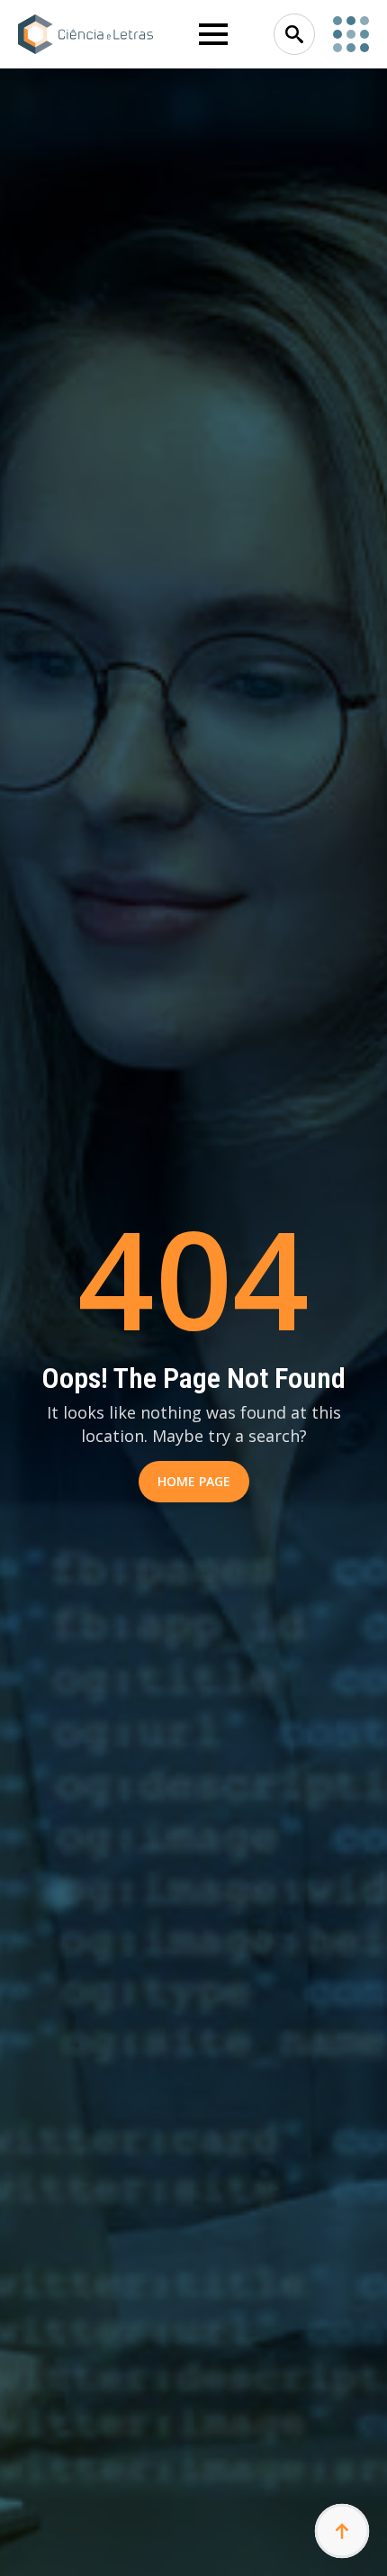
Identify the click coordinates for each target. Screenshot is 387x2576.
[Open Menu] (213, 34)
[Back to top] (342, 2531)
